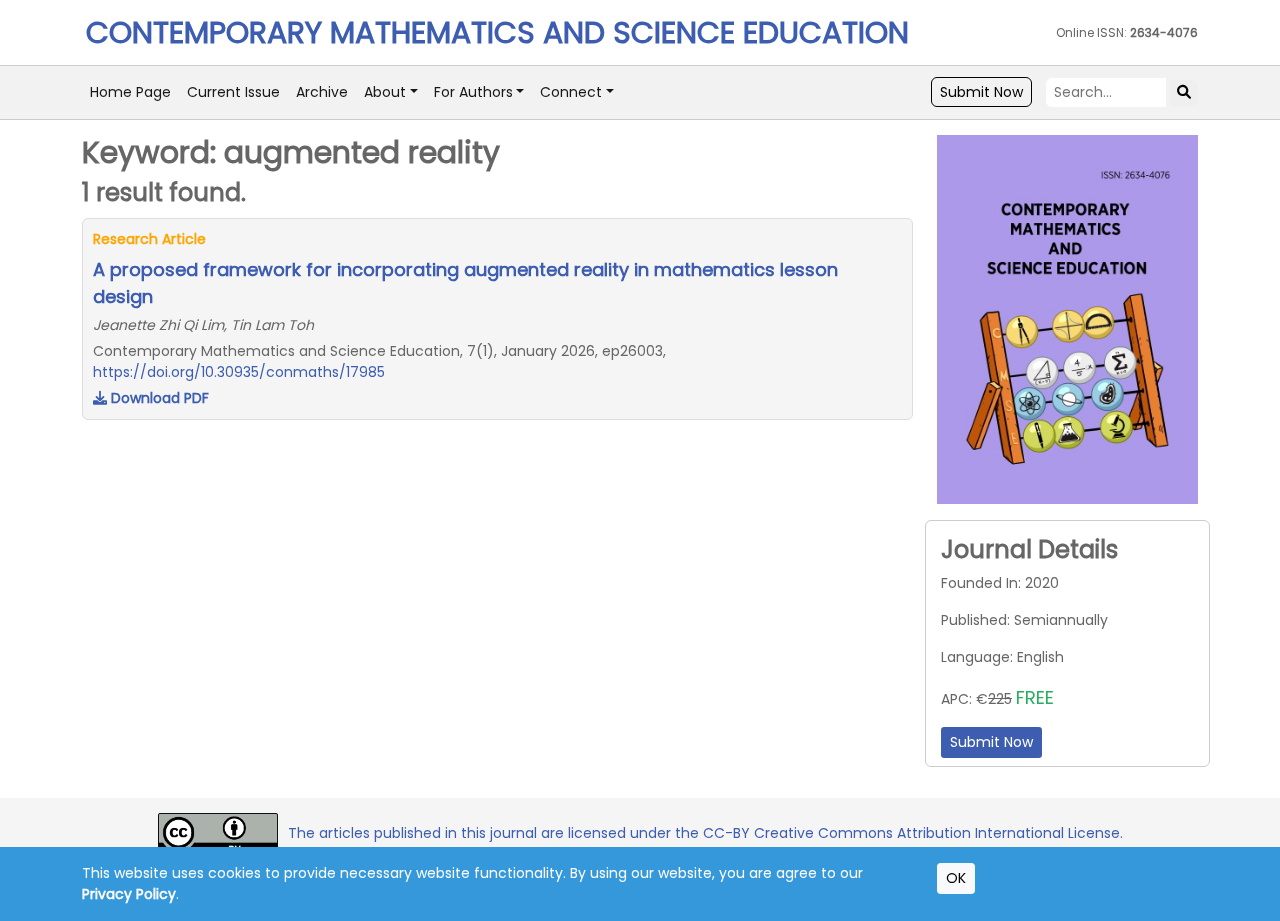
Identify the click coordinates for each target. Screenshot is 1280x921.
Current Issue (233, 92)
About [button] (385, 92)
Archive (322, 92)
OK (956, 878)
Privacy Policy (129, 894)
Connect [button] (571, 92)
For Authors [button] (473, 92)
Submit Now (981, 92)
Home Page (130, 92)
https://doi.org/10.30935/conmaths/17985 (239, 372)
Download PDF (158, 398)
